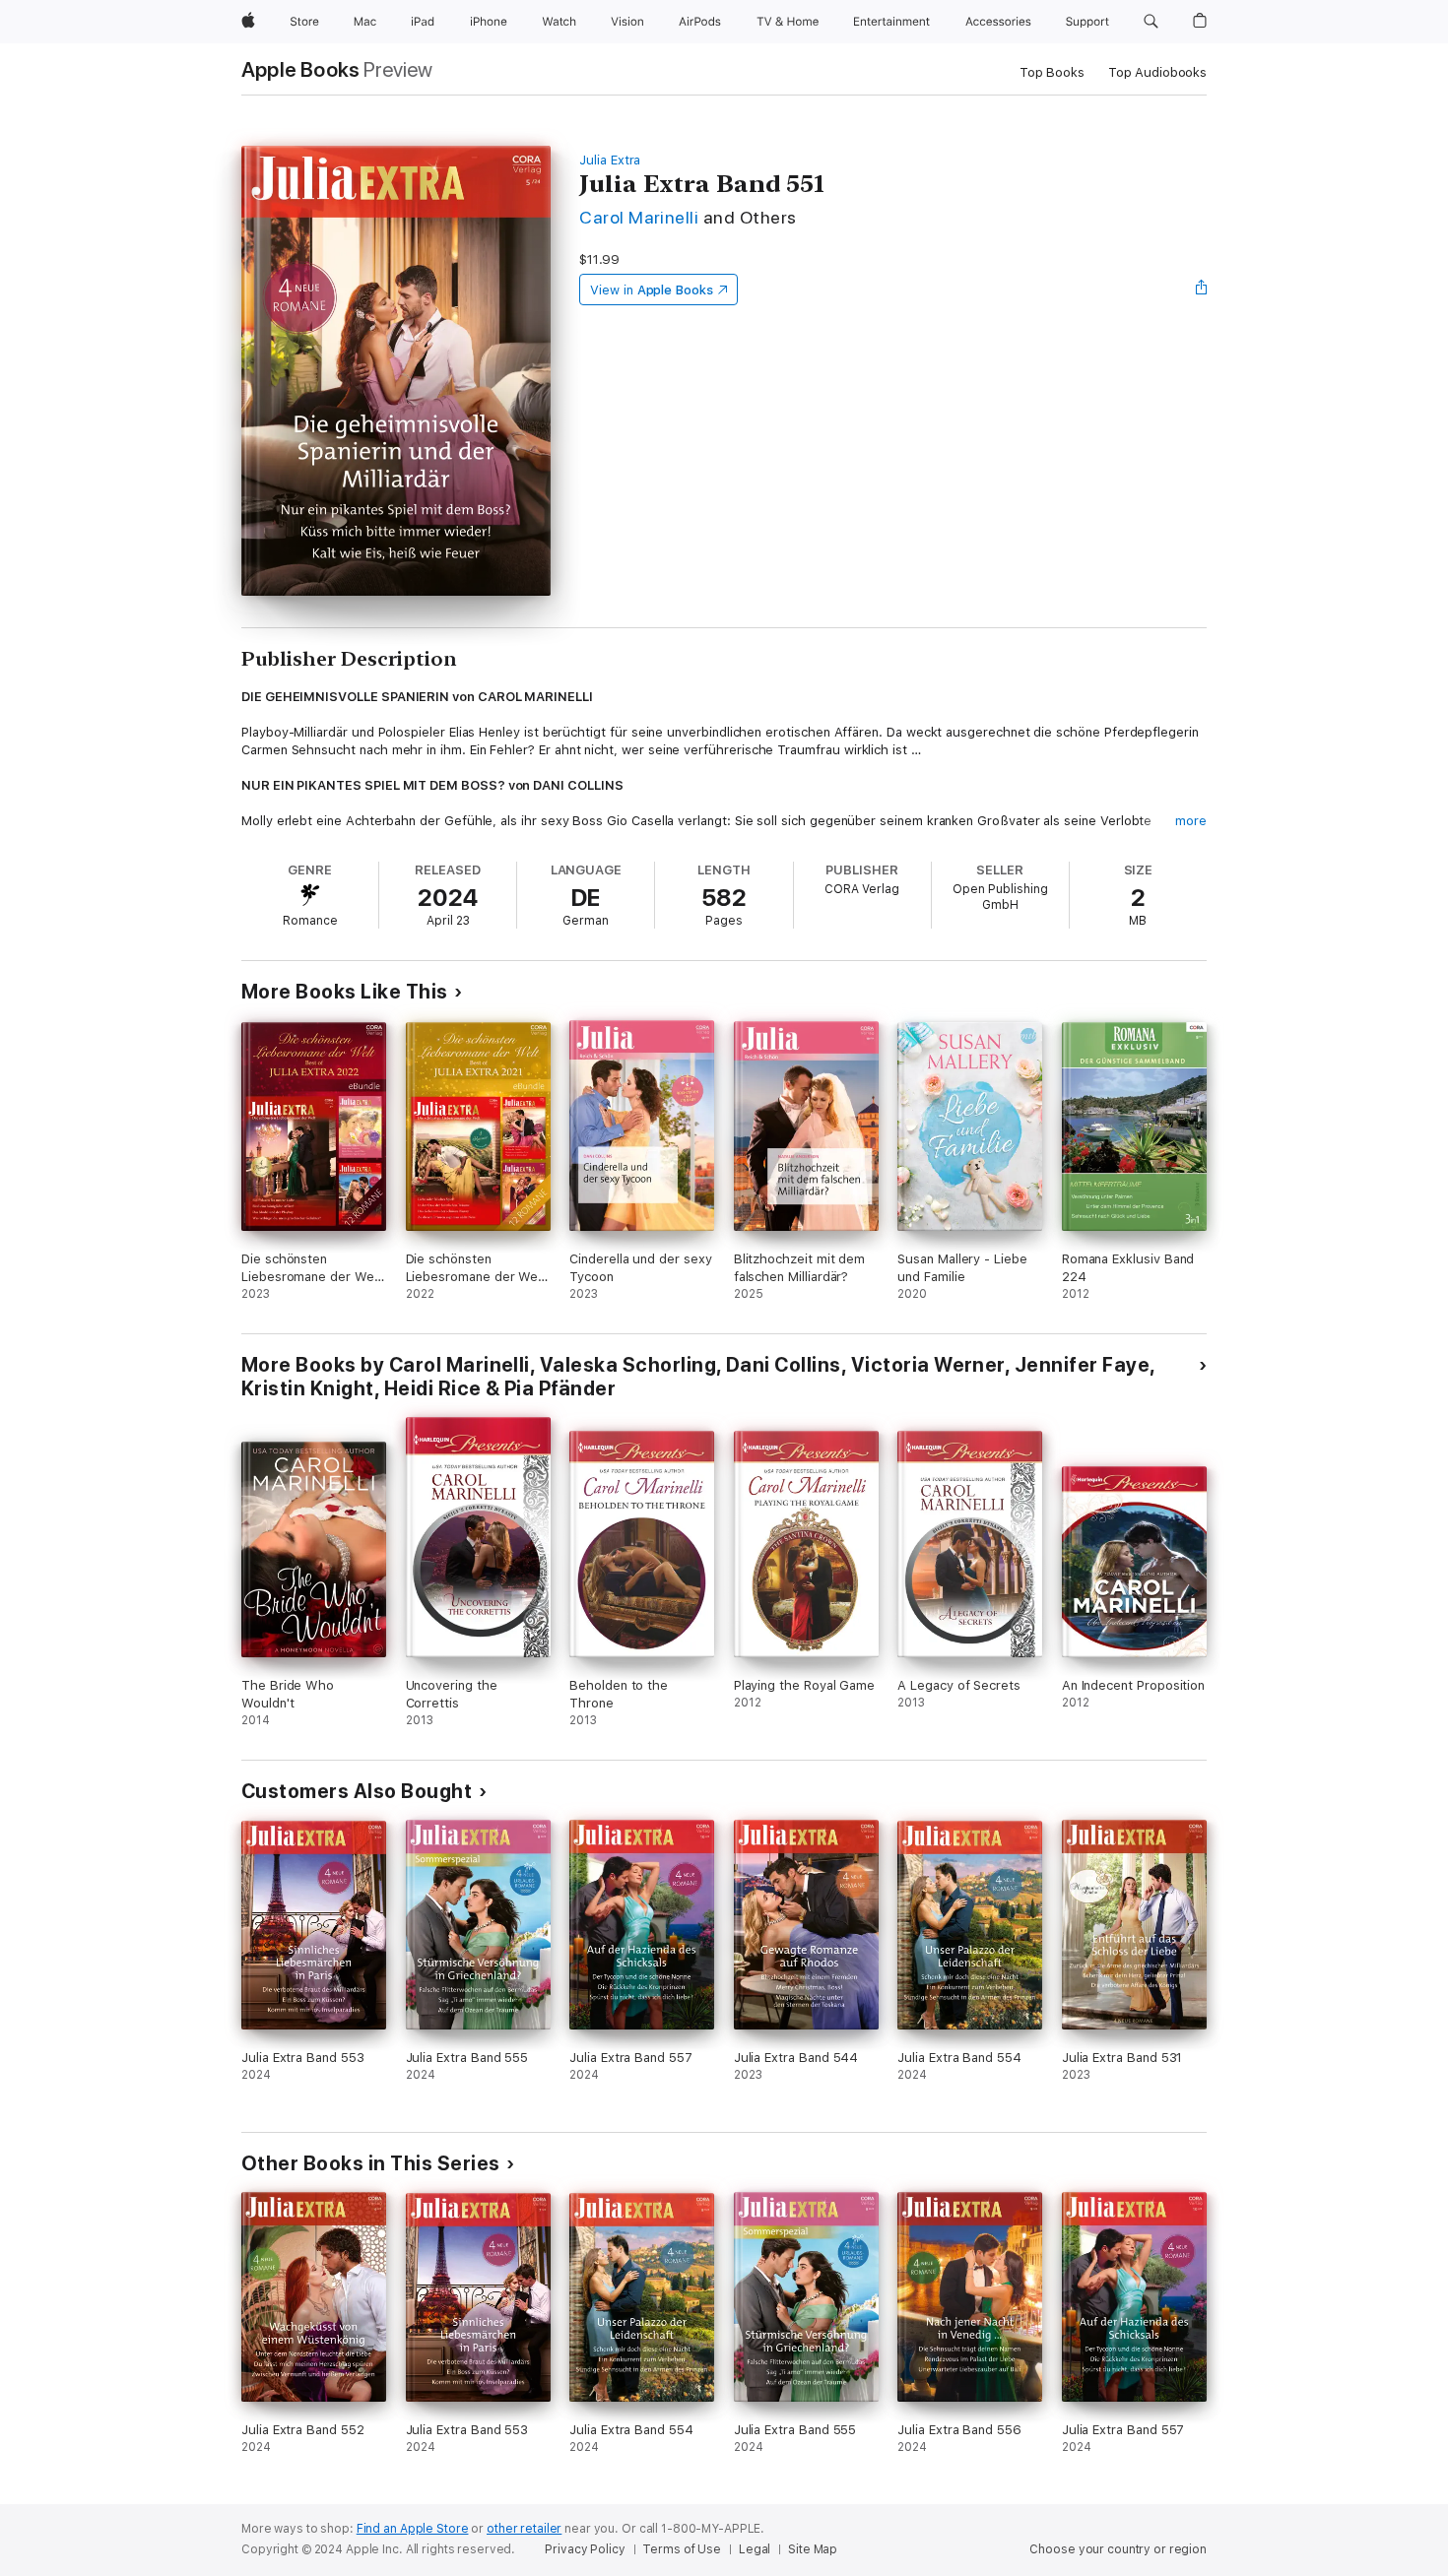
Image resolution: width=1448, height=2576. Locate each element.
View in (652, 290)
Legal (755, 2549)
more (1191, 821)
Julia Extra (610, 160)
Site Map (813, 2549)
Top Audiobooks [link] (1157, 72)
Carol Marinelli (639, 217)
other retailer (524, 2529)
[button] (1151, 22)
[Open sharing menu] (1202, 290)
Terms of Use (682, 2549)
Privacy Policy (585, 2549)
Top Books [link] (1052, 72)
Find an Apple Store (413, 2529)
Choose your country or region (1118, 2549)
